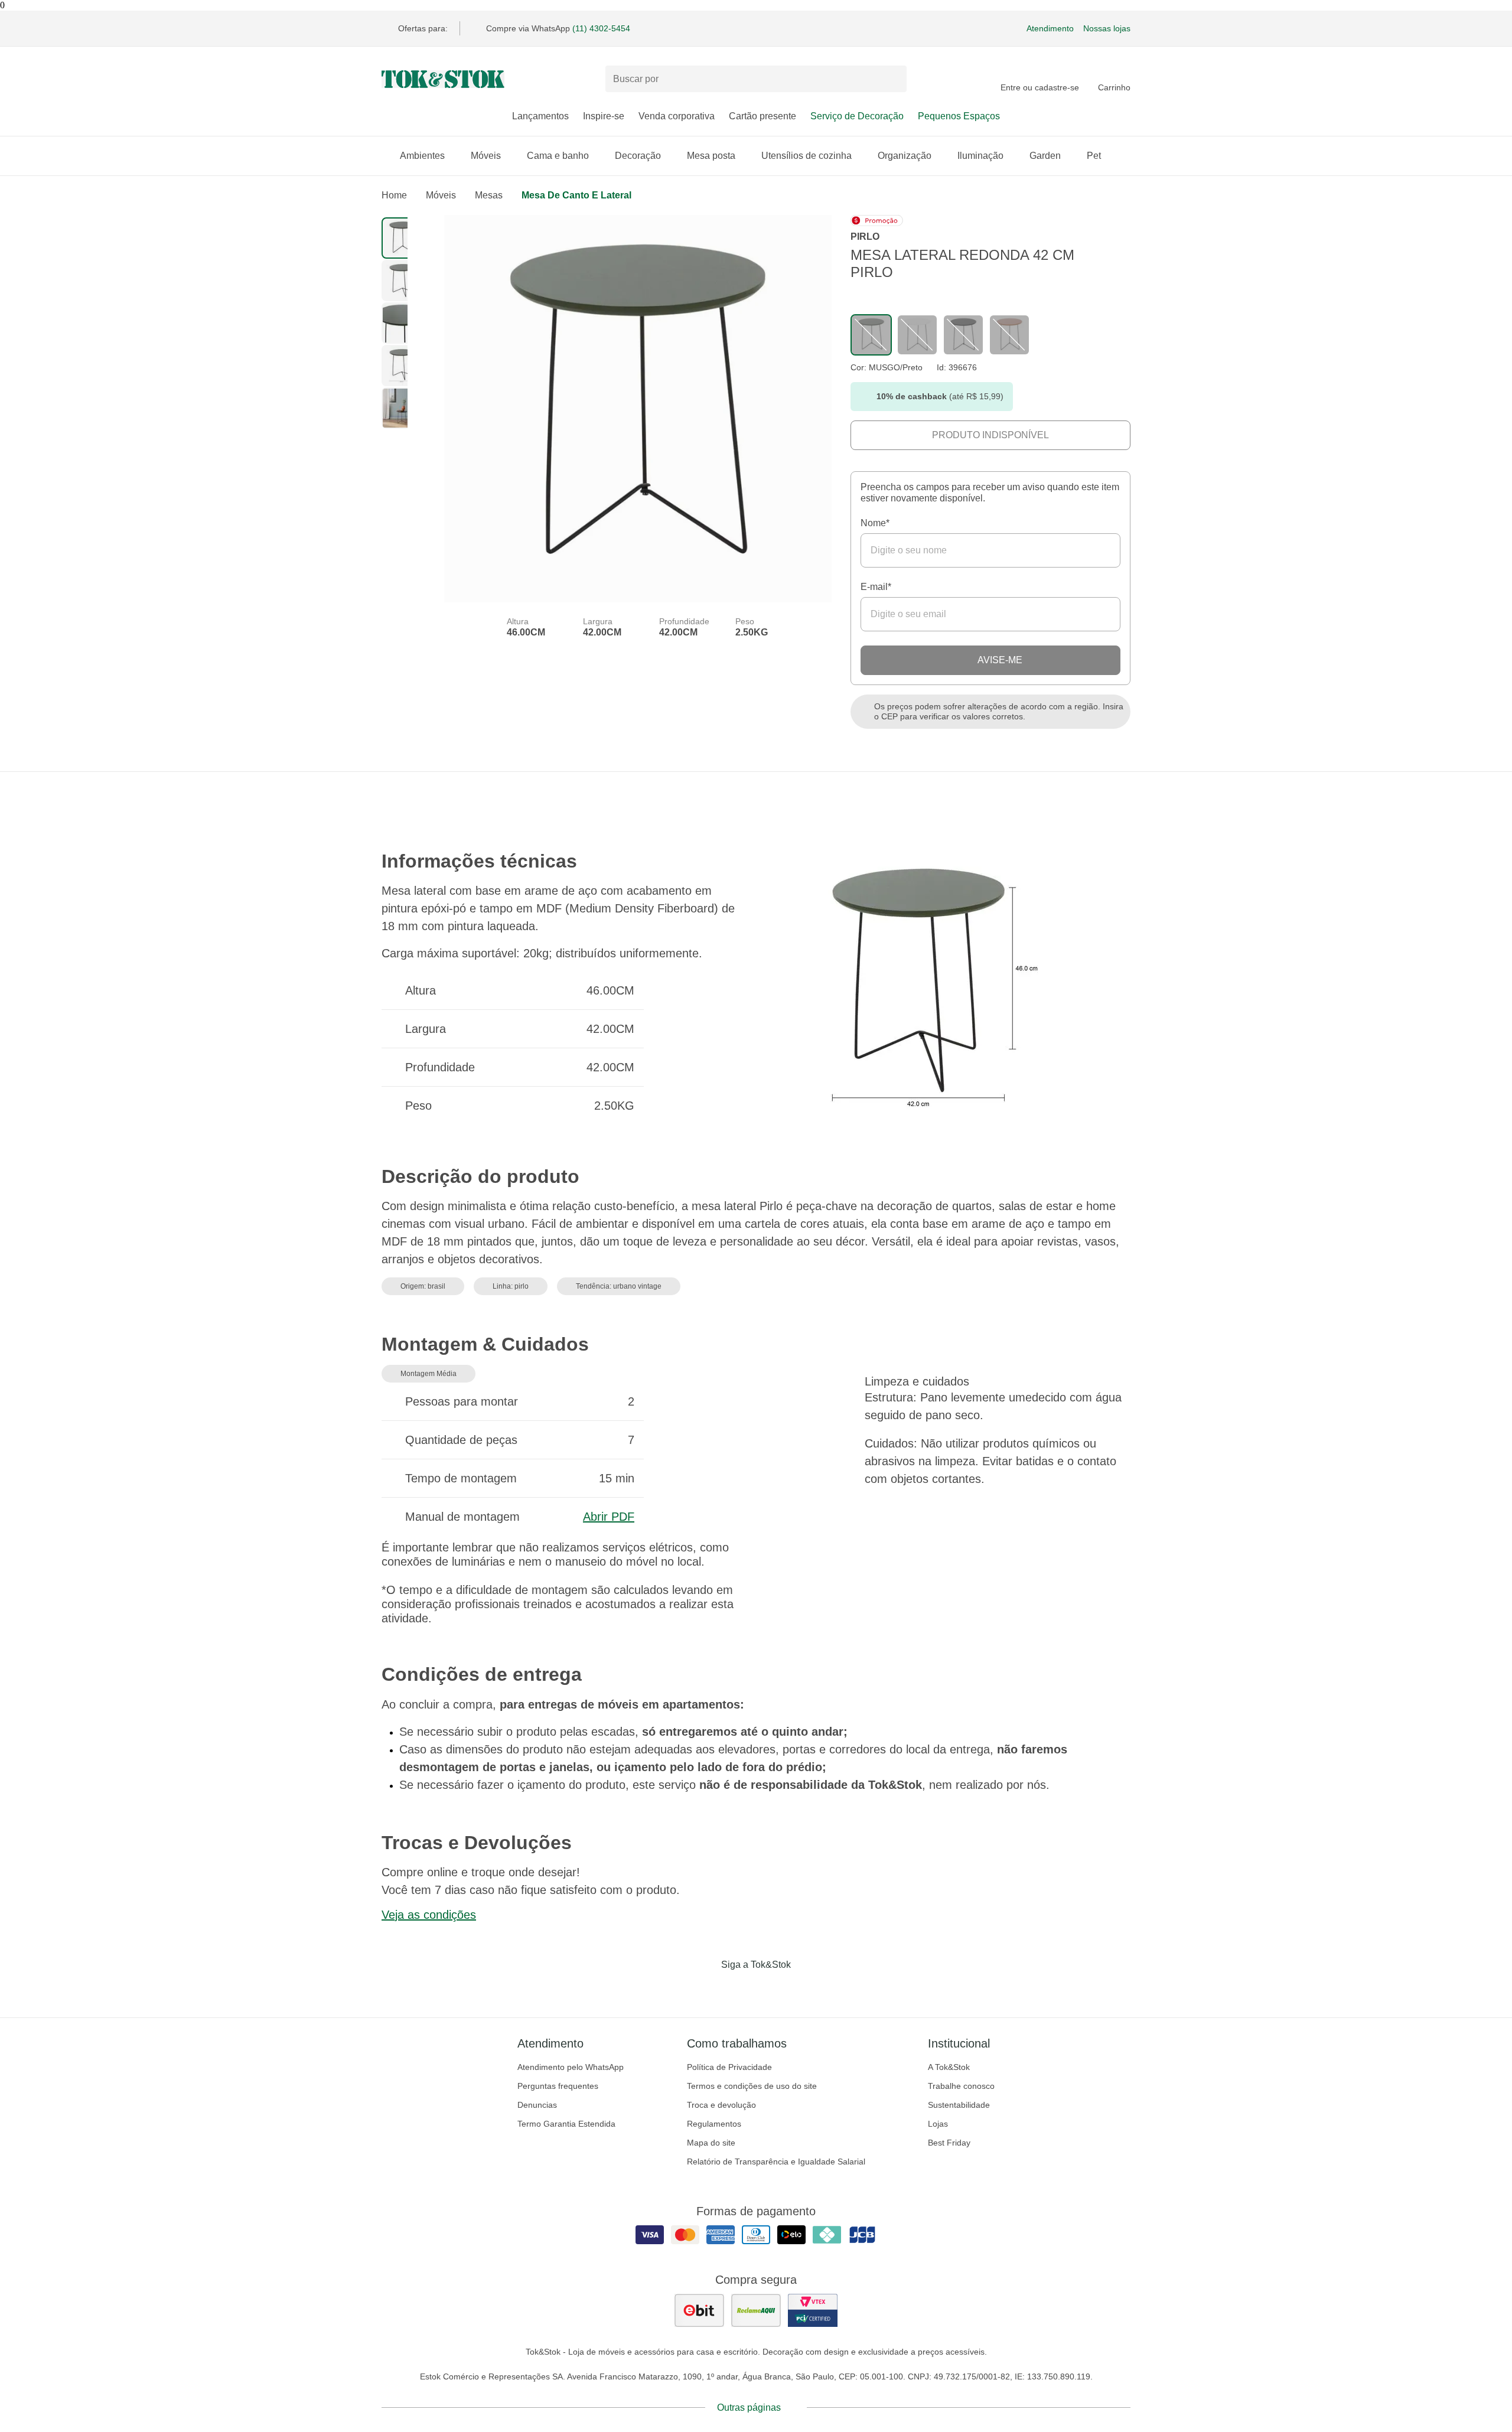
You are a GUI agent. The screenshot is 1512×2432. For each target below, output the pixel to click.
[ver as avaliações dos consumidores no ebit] (699, 2310)
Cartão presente (762, 116)
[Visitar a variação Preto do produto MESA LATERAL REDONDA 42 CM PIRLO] (917, 335)
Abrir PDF (609, 1517)
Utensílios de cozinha (806, 156)
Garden (1045, 156)
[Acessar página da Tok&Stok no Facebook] (706, 1989)
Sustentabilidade (959, 2105)
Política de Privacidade (729, 2067)
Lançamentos (540, 116)
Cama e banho (558, 156)
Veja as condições (429, 1915)
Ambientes (422, 156)
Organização (905, 156)
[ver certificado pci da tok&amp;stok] (813, 2310)
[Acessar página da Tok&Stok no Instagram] (739, 1989)
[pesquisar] (892, 79)
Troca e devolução (721, 2105)
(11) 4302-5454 (601, 28)
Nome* (875, 523)
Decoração (638, 156)
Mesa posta (711, 156)
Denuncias (537, 2105)
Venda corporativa (677, 116)
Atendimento (1050, 28)
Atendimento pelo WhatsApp (571, 2067)
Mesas (489, 195)
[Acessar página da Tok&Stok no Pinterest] (773, 1989)
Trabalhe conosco (961, 2086)
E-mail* (876, 587)
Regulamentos (714, 2124)
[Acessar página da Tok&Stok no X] (806, 1989)
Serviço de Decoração (857, 116)
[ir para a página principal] (443, 79)
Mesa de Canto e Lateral (576, 195)
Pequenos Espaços (959, 116)
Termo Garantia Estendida (566, 2124)
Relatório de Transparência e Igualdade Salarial (776, 2162)
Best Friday (949, 2143)
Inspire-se (604, 116)
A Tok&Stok (949, 2067)
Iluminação (980, 156)
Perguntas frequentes (558, 2086)
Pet (1094, 156)
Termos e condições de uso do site (752, 2086)
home (394, 195)
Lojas (938, 2124)
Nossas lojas (1107, 28)
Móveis (486, 156)
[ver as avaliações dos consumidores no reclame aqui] (756, 2310)
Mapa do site (711, 2143)
